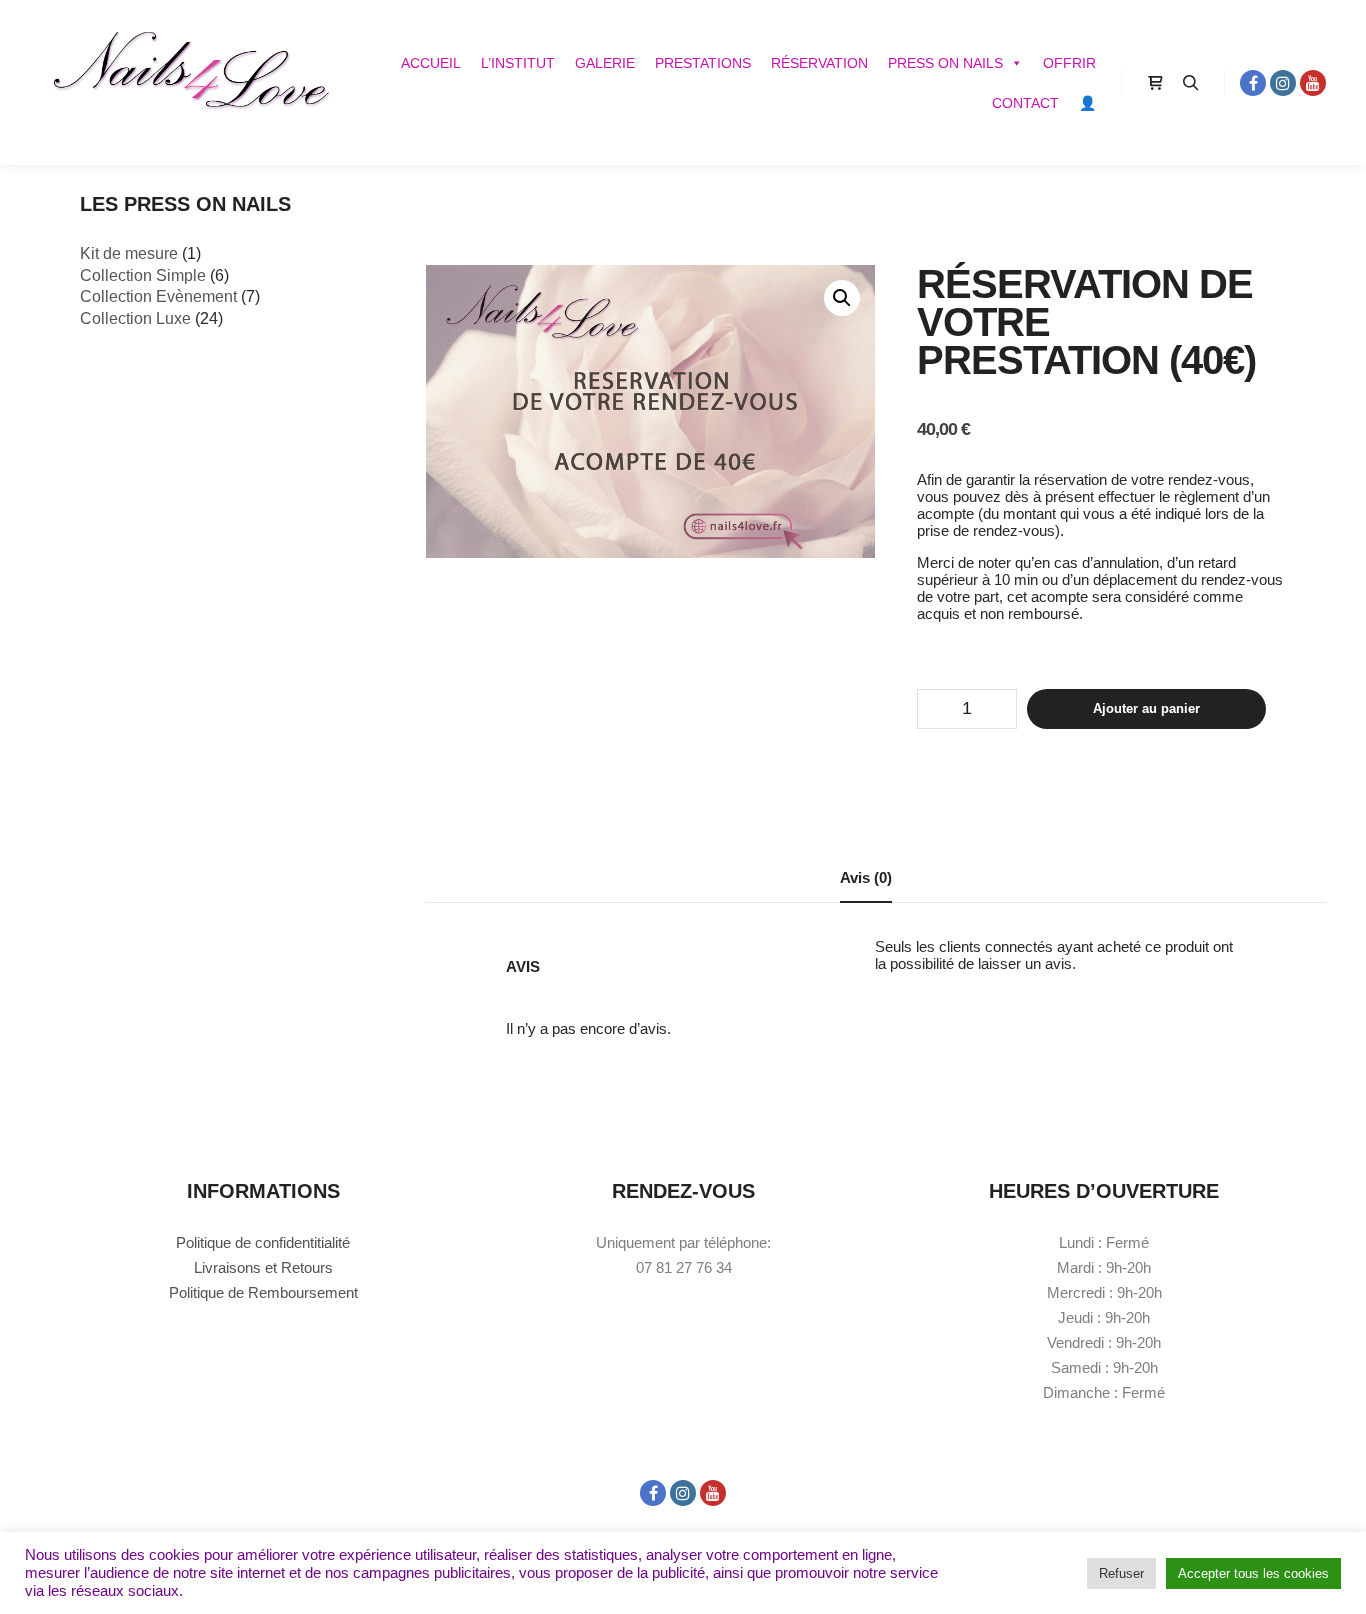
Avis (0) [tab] (866, 877)
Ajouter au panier (1146, 708)
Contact (1025, 103)
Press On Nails (945, 63)
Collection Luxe (135, 318)
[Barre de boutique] (1155, 83)
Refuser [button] (1121, 1573)
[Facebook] (1253, 83)
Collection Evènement (158, 296)
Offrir (1069, 63)
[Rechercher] (1191, 83)
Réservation (819, 63)
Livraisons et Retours (263, 1267)
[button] (842, 298)
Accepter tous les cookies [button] (1253, 1573)
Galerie (605, 63)
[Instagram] (1283, 83)
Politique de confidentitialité (263, 1242)
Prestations (703, 63)
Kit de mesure (129, 253)
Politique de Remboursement (263, 1292)
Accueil (431, 63)
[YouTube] (1313, 83)
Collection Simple (143, 275)
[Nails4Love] (190, 82)
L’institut (518, 63)
